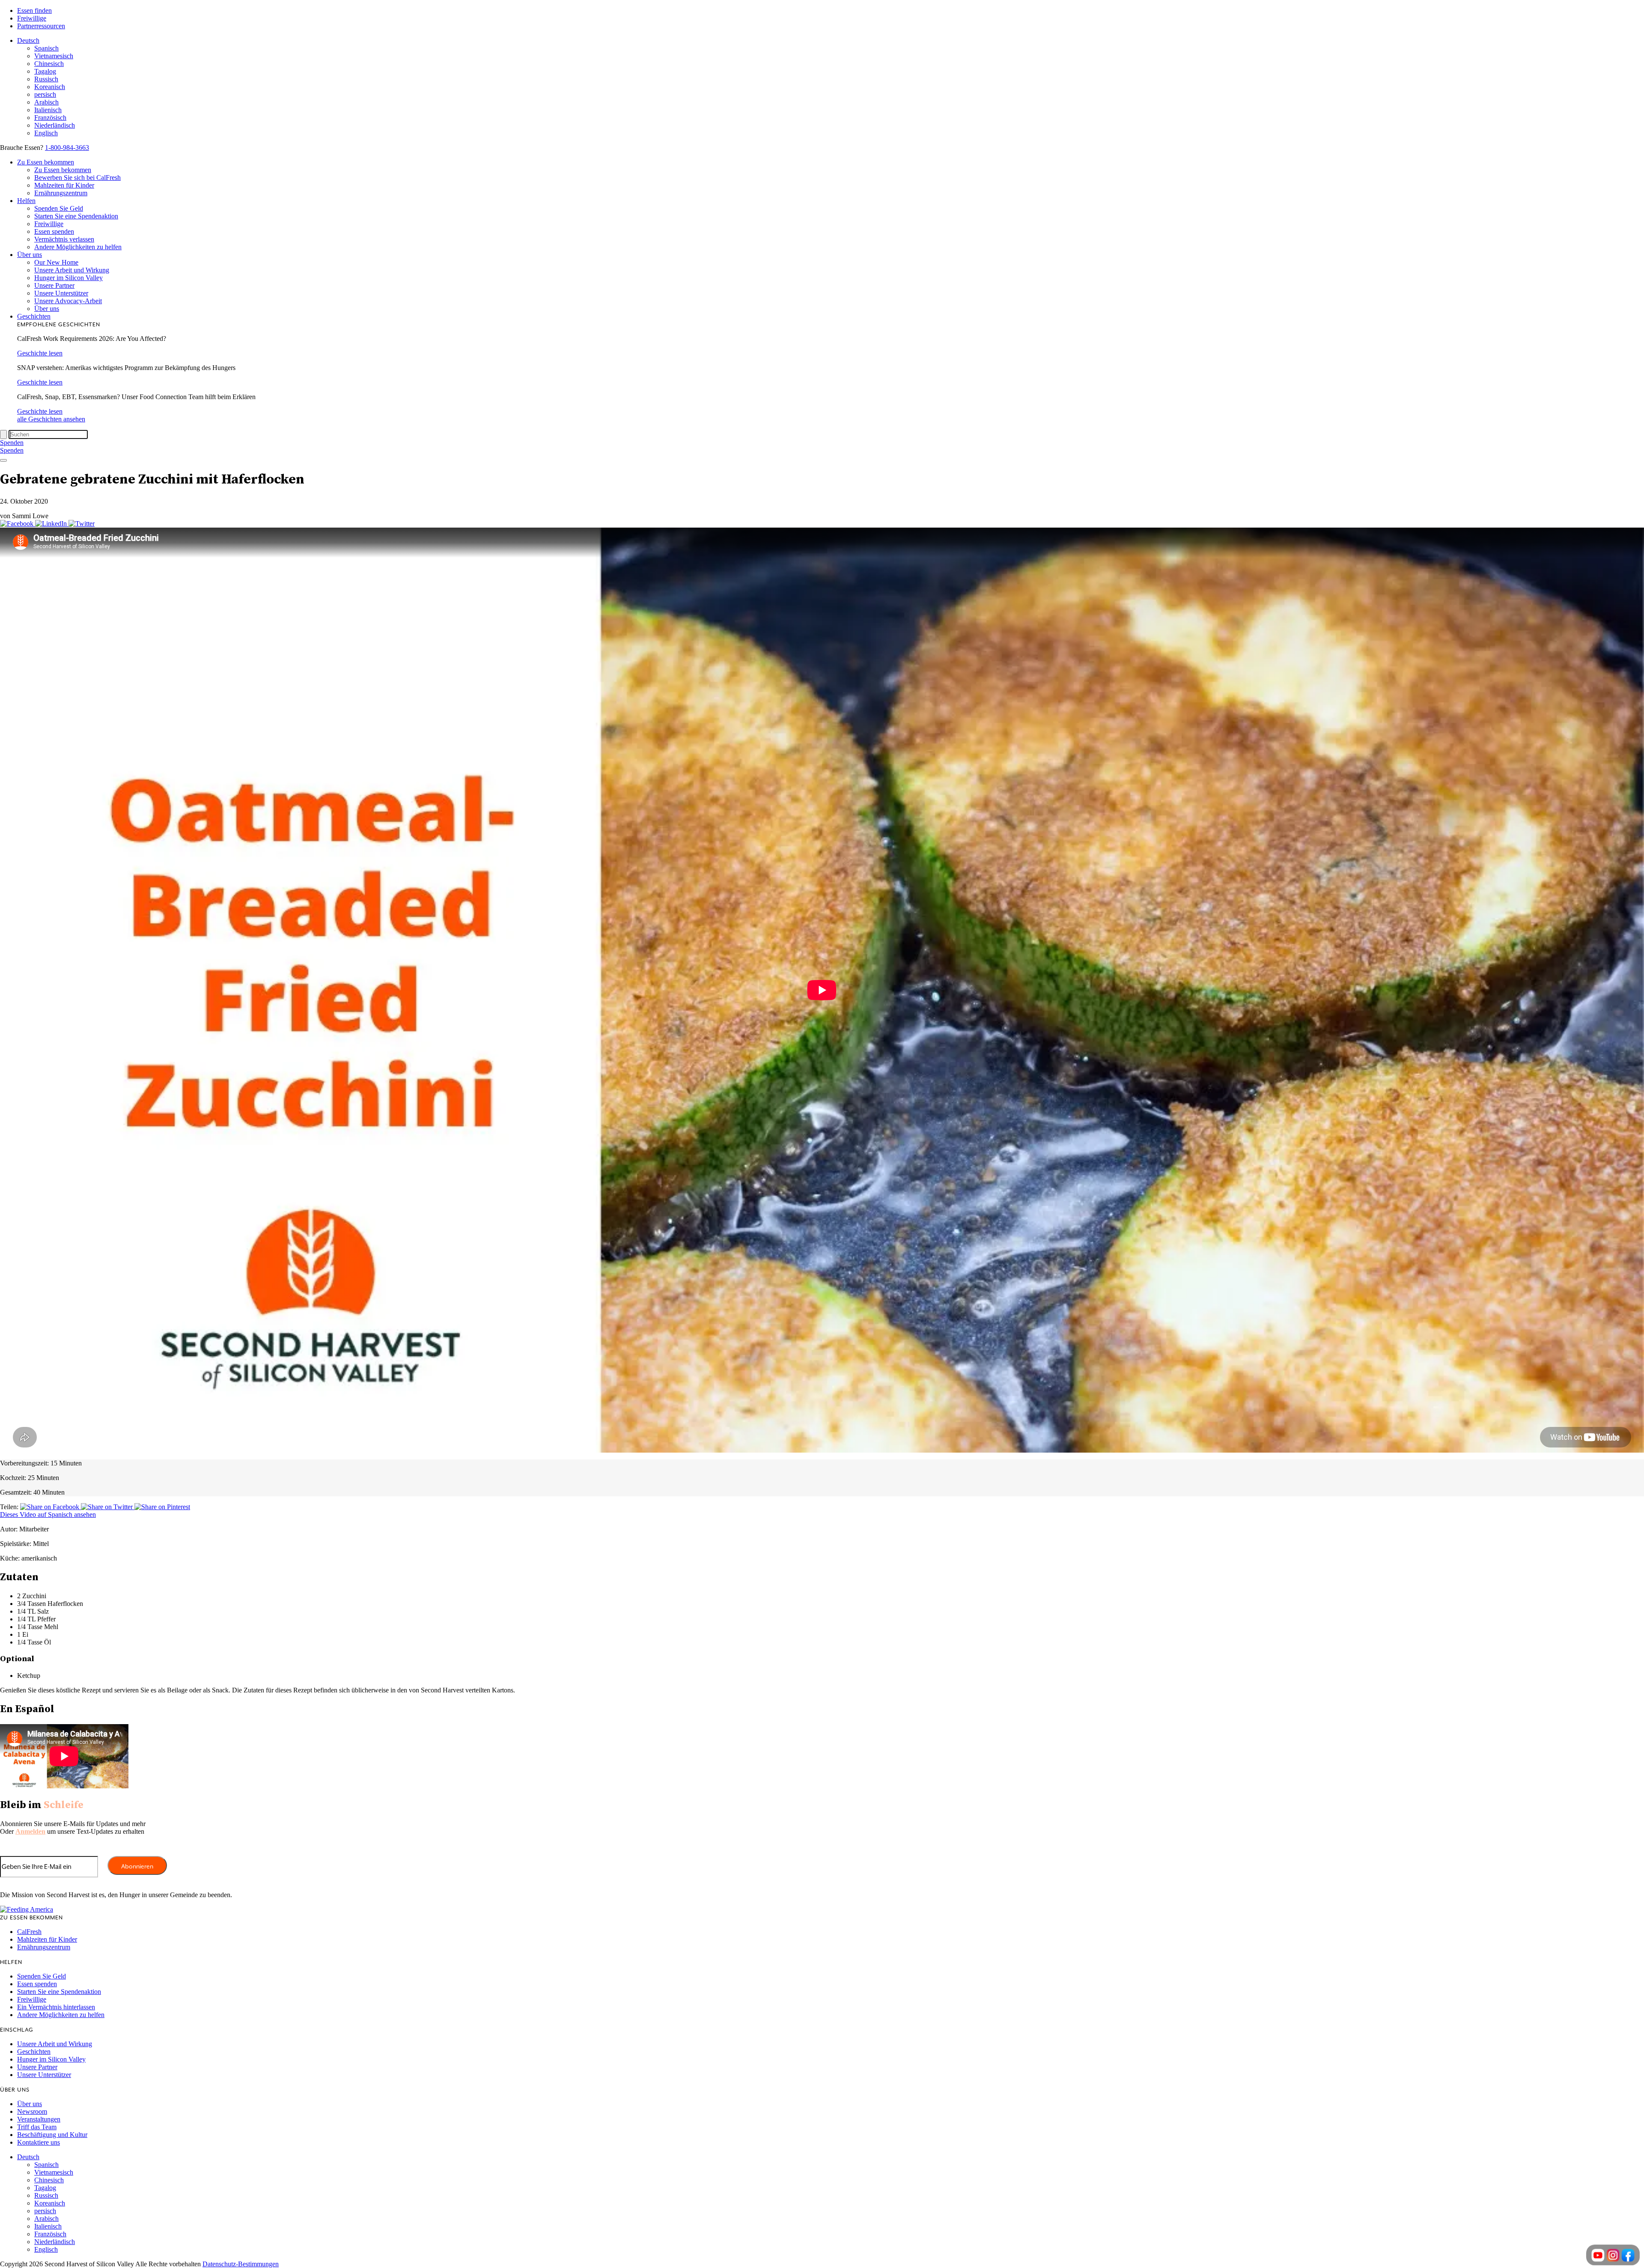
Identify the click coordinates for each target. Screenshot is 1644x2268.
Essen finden (34, 10)
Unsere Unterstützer (61, 293)
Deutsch (28, 40)
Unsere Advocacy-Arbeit (68, 301)
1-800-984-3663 (67, 148)
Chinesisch (49, 64)
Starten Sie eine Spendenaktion (76, 216)
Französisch (50, 118)
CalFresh (29, 1932)
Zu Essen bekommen (46, 162)
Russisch (46, 79)
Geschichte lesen (40, 353)
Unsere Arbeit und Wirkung (72, 270)
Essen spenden (54, 231)
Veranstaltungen (39, 2119)
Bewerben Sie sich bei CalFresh (77, 178)
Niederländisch (55, 125)
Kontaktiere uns (39, 2142)
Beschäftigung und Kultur (52, 2135)
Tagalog (45, 71)
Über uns (30, 255)
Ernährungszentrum (61, 193)
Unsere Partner (54, 285)
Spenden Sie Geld (59, 208)
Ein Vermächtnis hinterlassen (56, 2007)
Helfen (26, 201)
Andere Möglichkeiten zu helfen (78, 247)
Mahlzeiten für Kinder (64, 185)
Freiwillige (32, 18)
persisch (45, 94)
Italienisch (48, 110)
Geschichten (34, 316)
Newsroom (32, 2111)
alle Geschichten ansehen (51, 419)
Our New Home (56, 262)
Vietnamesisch (54, 56)
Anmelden (30, 1831)
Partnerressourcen (41, 26)
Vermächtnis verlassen (64, 239)
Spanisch (46, 48)
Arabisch (46, 102)
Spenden (12, 443)
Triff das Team (37, 2127)
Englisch (46, 133)
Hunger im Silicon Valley (68, 278)
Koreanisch (50, 87)
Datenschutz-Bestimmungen (241, 2264)
